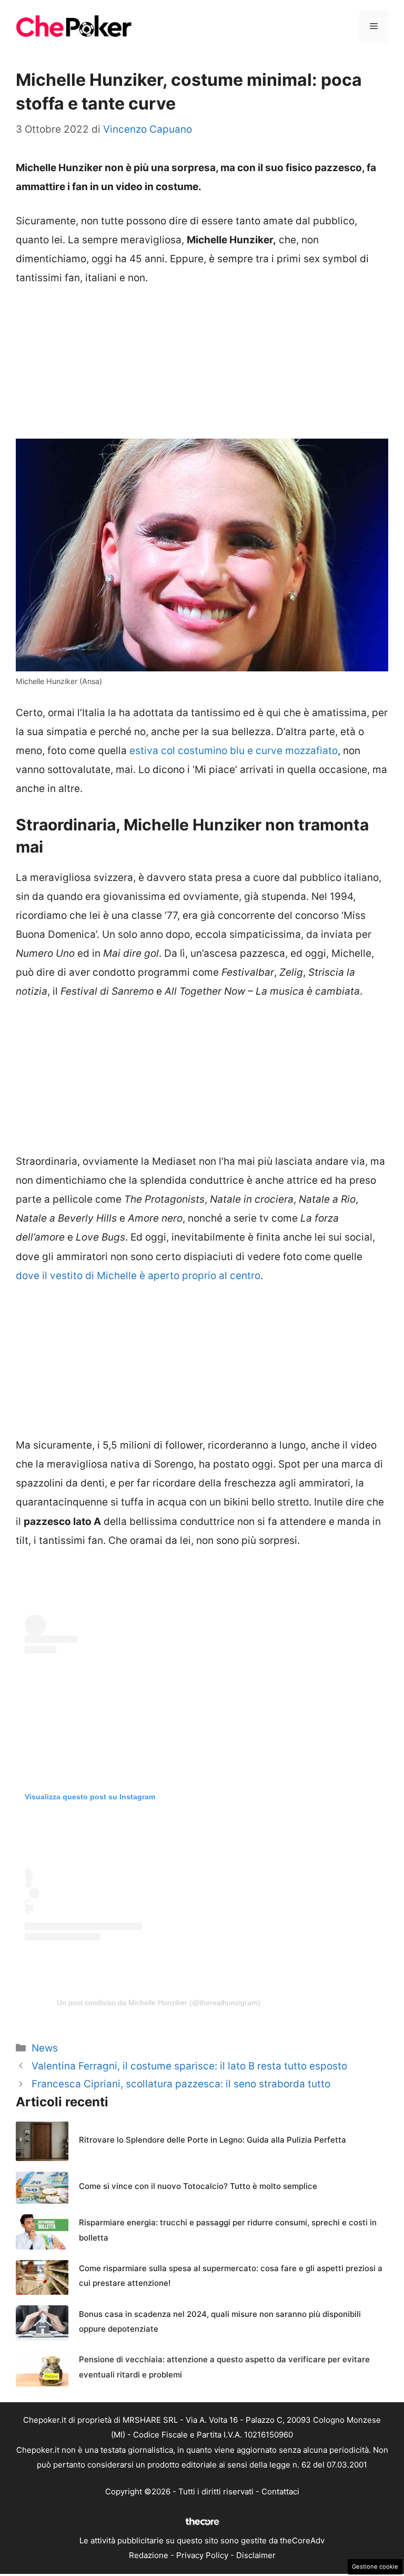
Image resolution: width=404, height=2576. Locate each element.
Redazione (149, 2555)
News (45, 2048)
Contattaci (280, 2491)
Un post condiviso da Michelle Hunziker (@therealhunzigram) (159, 2003)
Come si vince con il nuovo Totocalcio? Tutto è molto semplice (198, 2186)
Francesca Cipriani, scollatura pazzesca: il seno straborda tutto (181, 2084)
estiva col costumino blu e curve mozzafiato (234, 751)
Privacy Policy (202, 2555)
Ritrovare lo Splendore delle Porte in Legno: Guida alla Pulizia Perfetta (213, 2140)
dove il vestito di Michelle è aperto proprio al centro (138, 1276)
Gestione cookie (375, 2567)
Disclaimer (256, 2555)
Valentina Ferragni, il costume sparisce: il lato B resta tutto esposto (189, 2066)
